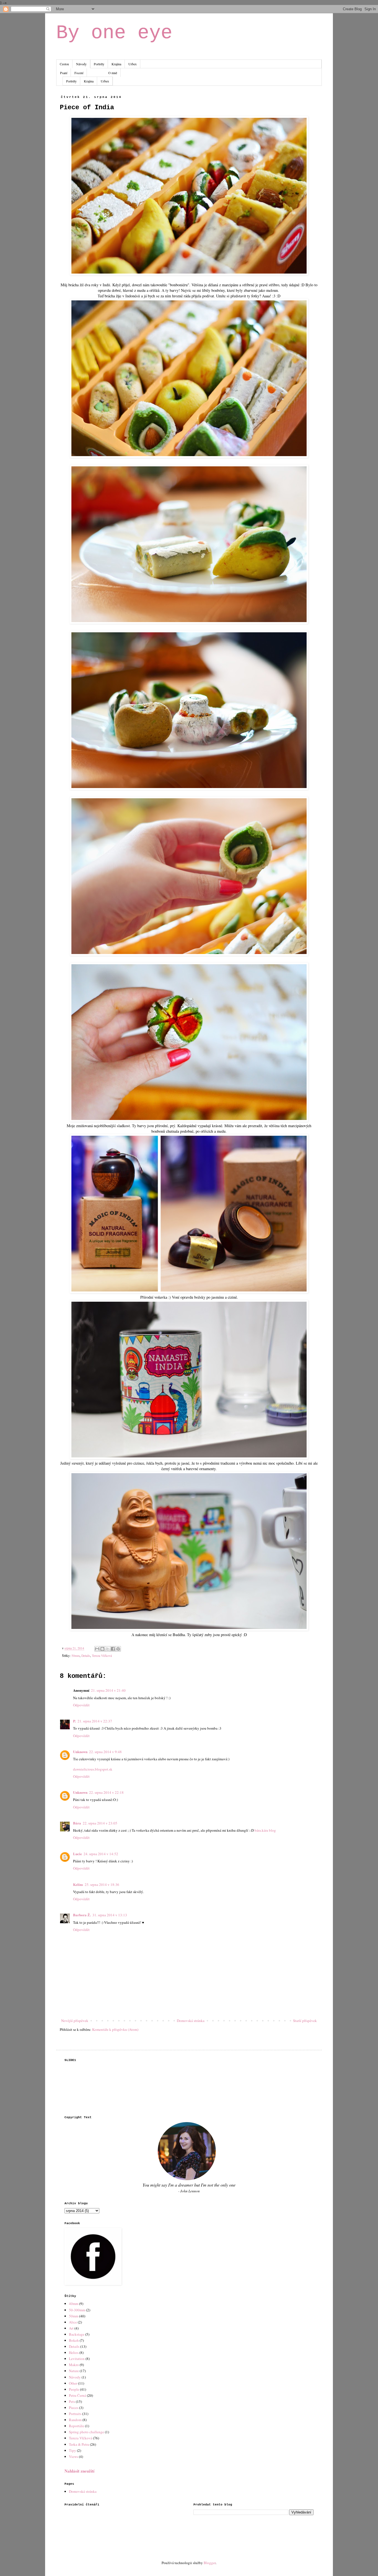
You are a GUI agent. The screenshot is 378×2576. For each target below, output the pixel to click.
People (74, 2389)
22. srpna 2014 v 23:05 (100, 1823)
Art (71, 2328)
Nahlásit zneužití (79, 2471)
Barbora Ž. (82, 1915)
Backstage (77, 2334)
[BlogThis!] (102, 1649)
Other (73, 2383)
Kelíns (78, 1884)
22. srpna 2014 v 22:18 (106, 1792)
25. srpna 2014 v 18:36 (102, 1884)
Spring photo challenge (86, 2432)
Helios (74, 2353)
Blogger (210, 2563)
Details (86, 1656)
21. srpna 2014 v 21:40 (108, 1690)
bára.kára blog (265, 1830)
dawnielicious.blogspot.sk (93, 1769)
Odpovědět (81, 1705)
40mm (74, 2304)
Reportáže (77, 2426)
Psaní (64, 73)
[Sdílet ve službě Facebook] (113, 1649)
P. (74, 1721)
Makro (74, 2365)
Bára (77, 1823)
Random (75, 2420)
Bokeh (74, 2340)
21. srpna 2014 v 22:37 (95, 1721)
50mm (76, 1656)
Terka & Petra (79, 2444)
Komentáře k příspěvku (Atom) (115, 2029)
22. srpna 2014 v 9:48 (105, 1752)
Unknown (80, 1752)
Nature (74, 2371)
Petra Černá (77, 2395)
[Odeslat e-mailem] (97, 1649)
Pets (72, 2401)
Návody (81, 64)
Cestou (64, 64)
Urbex (133, 64)
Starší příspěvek (305, 2021)
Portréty (99, 64)
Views (73, 2457)
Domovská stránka (191, 2021)
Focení (79, 73)
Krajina (116, 64)
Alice (73, 2322)
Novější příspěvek (75, 2021)
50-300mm (77, 2310)
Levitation (77, 2359)
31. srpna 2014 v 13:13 (110, 1915)
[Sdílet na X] (108, 1649)
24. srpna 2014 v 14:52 (101, 1854)
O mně (113, 73)
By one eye (114, 33)
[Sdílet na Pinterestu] (118, 1649)
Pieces (74, 2408)
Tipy (73, 2450)
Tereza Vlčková (102, 1656)
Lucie (77, 1854)
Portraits (75, 2414)
